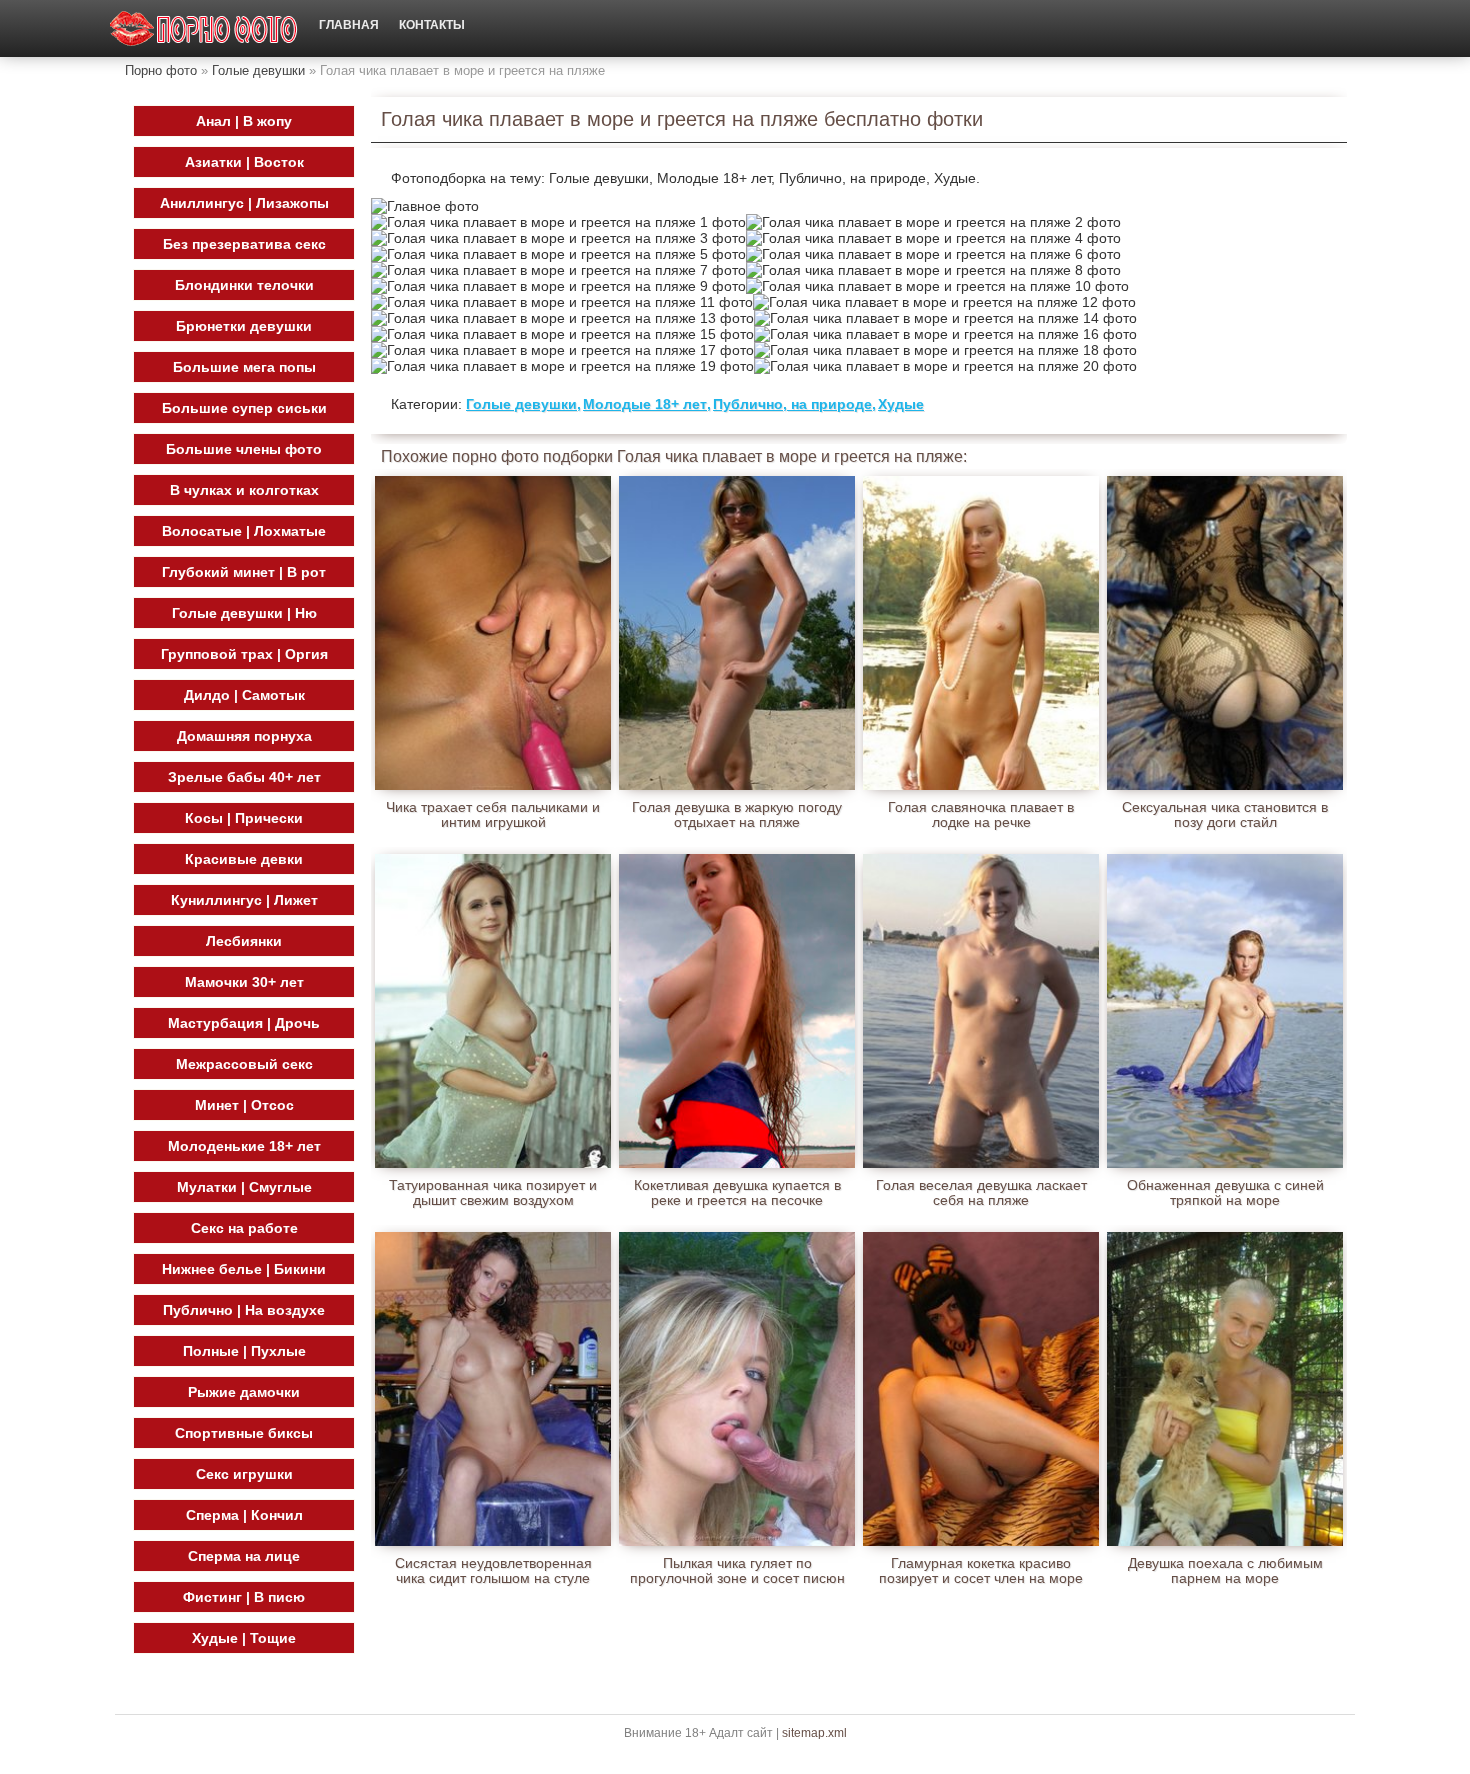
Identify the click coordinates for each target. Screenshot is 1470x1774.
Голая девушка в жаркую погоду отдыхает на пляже (737, 815)
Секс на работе (244, 1228)
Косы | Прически (244, 818)
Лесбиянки (244, 941)
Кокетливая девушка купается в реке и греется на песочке (737, 1193)
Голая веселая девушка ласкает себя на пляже (981, 1193)
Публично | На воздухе (244, 1310)
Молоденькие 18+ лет (244, 1146)
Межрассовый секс (244, 1064)
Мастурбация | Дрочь (244, 1023)
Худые (901, 404)
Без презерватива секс (244, 244)
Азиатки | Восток (244, 162)
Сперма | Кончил (244, 1515)
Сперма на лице (244, 1556)
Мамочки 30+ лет (244, 982)
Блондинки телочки (244, 285)
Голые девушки (258, 70)
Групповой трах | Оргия (244, 654)
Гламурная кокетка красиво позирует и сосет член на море (981, 1571)
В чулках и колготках (244, 490)
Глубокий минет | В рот (244, 572)
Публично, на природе (792, 404)
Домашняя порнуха (244, 736)
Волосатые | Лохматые (244, 531)
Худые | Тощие (244, 1638)
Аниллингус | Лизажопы (244, 203)
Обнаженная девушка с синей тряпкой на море (1225, 1193)
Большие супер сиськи (244, 408)
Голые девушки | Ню (244, 613)
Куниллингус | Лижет (244, 900)
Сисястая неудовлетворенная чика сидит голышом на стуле (493, 1571)
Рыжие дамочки (244, 1392)
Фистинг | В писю (244, 1597)
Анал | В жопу (244, 121)
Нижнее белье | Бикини (244, 1269)
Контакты (432, 25)
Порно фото (161, 70)
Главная (349, 25)
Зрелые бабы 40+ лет (244, 777)
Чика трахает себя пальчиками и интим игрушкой (493, 815)
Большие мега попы (244, 367)
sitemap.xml (814, 1733)
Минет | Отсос (244, 1105)
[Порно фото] (204, 28)
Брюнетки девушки (244, 326)
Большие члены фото (244, 449)
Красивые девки (244, 859)
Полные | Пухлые (244, 1351)
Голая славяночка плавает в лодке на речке (981, 815)
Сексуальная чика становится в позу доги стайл (1225, 815)
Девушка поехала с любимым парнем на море (1225, 1571)
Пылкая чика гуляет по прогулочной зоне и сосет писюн (737, 1571)
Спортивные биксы (244, 1433)
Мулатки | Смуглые (244, 1187)
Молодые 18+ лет (645, 404)
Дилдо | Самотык (244, 695)
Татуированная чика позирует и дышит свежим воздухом (493, 1193)
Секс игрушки (244, 1474)
